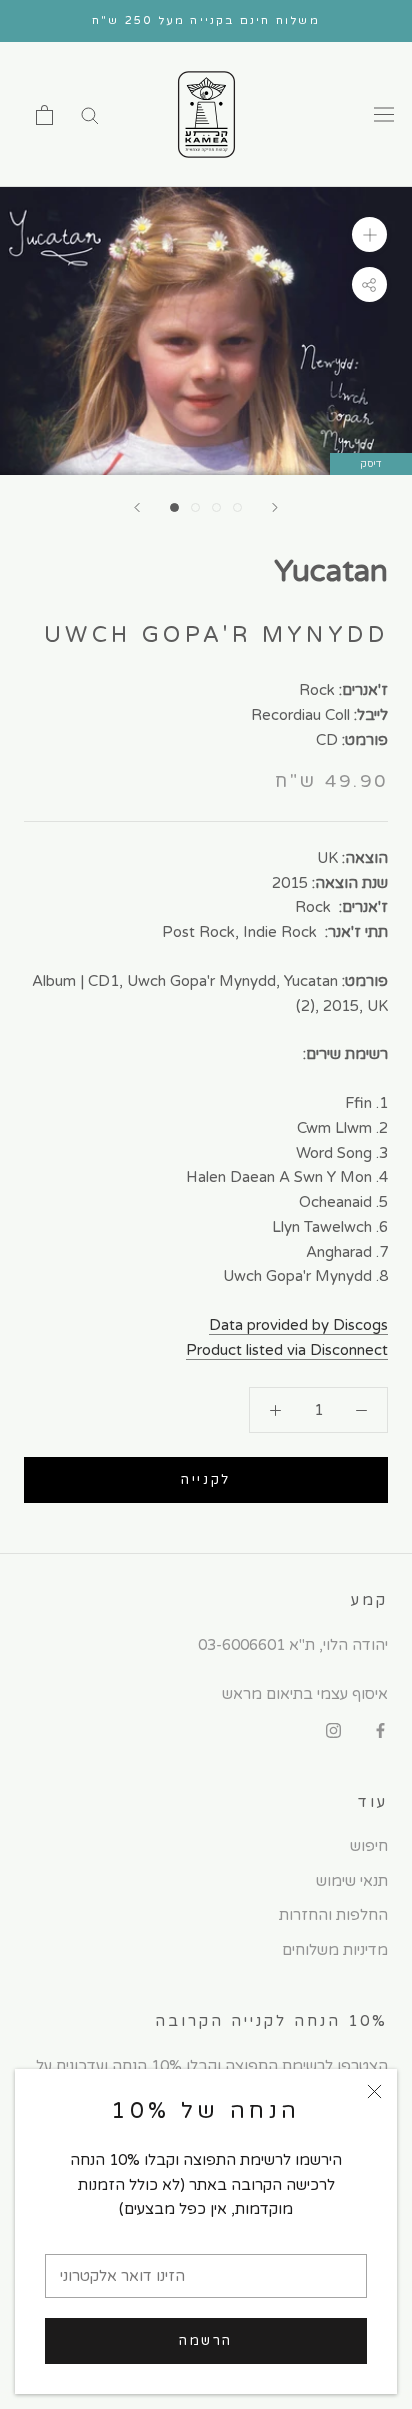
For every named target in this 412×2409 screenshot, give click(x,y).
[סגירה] (374, 2091)
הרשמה (206, 2341)
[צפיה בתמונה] (174, 507)
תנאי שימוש (352, 1881)
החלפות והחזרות (333, 1915)
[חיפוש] (90, 114)
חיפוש (369, 1846)
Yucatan (331, 571)
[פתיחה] (44, 115)
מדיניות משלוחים (335, 1950)
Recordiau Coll (300, 715)
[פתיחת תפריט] (384, 115)
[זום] (369, 234)
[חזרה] (137, 507)
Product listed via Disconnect (287, 1350)
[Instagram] (333, 1730)
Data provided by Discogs (298, 1325)
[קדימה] (275, 507)
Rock (317, 690)
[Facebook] (380, 1730)
